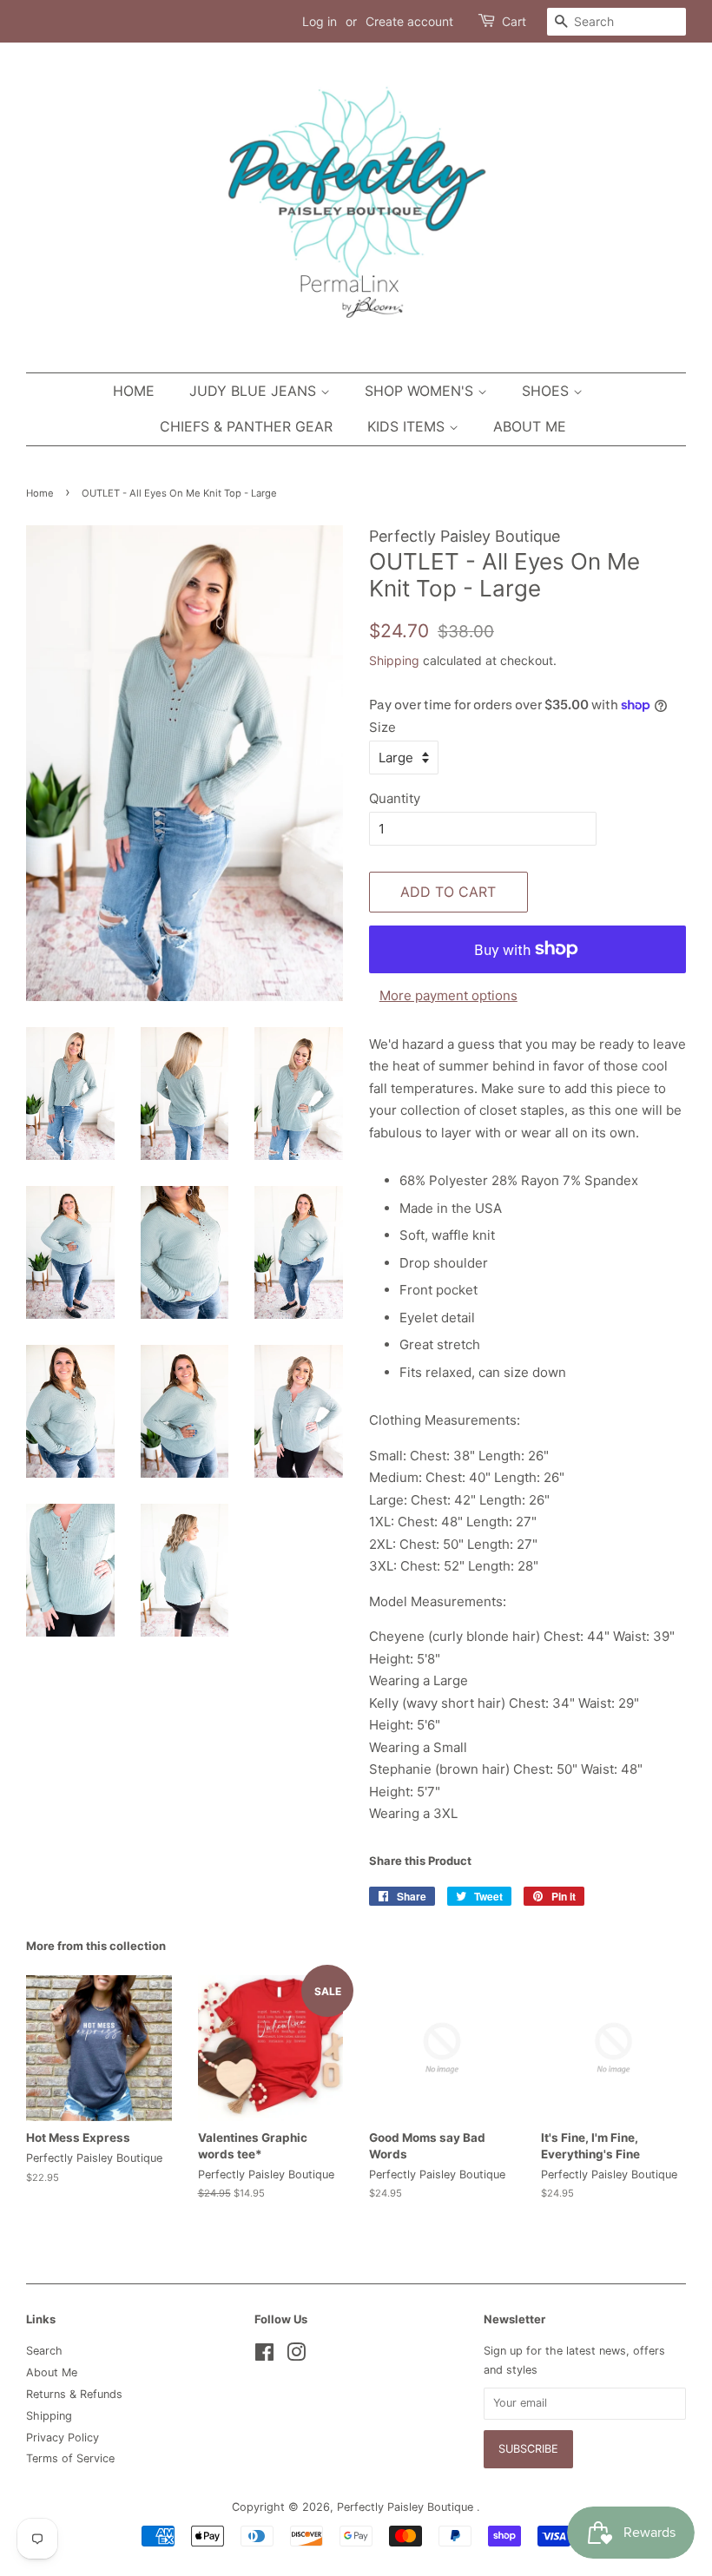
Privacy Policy (63, 2438)
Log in (320, 21)
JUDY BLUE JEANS (255, 391)
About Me (530, 426)
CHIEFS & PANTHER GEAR (246, 426)
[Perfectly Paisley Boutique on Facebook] (264, 2356)
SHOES (547, 391)
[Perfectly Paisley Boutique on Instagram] (296, 2356)
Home (134, 391)
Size (382, 727)
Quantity (395, 798)
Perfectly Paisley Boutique (407, 2507)
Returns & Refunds (74, 2394)
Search (44, 2351)
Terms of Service (70, 2458)
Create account (409, 21)
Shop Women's (421, 391)
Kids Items (408, 426)
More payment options (448, 995)
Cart (514, 21)
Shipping (394, 660)
